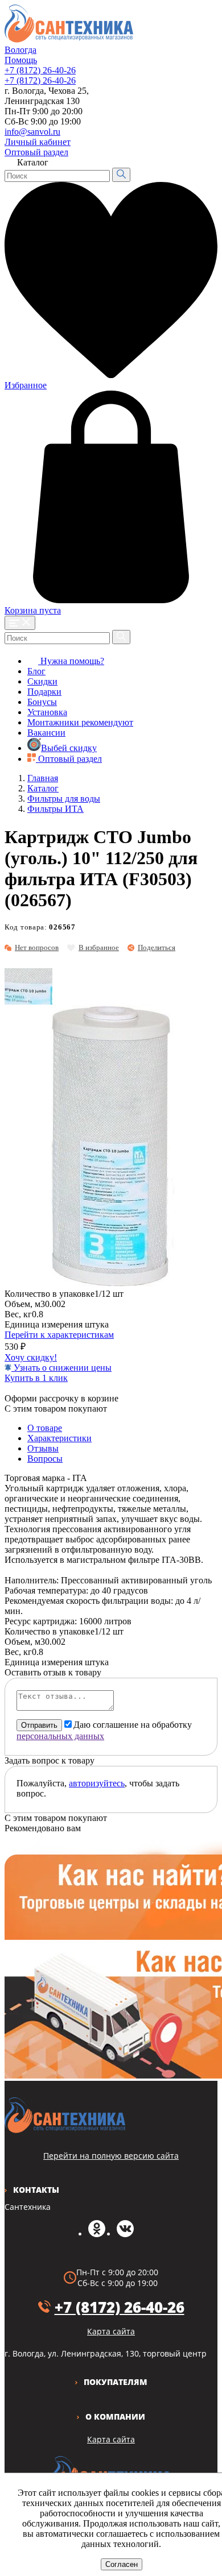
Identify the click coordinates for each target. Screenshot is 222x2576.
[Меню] (20, 623)
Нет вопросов (37, 947)
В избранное (99, 947)
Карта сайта (111, 2439)
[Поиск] (121, 175)
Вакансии (46, 733)
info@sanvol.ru (32, 132)
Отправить (39, 1725)
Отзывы (43, 1448)
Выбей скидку (69, 748)
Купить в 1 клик (36, 1378)
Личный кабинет (38, 142)
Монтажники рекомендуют (80, 722)
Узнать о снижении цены (61, 1368)
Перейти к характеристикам (59, 1335)
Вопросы (45, 1459)
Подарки (44, 692)
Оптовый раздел (36, 152)
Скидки (42, 681)
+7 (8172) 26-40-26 (40, 70)
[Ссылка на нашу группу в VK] (125, 2234)
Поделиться (157, 947)
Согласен (122, 2564)
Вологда (20, 50)
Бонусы (42, 702)
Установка (47, 712)
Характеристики (59, 1438)
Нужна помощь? (71, 661)
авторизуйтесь (97, 1783)
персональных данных (60, 1736)
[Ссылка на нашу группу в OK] (97, 2234)
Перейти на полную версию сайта (111, 2156)
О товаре (45, 1428)
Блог (36, 671)
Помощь (21, 60)
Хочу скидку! (31, 1357)
